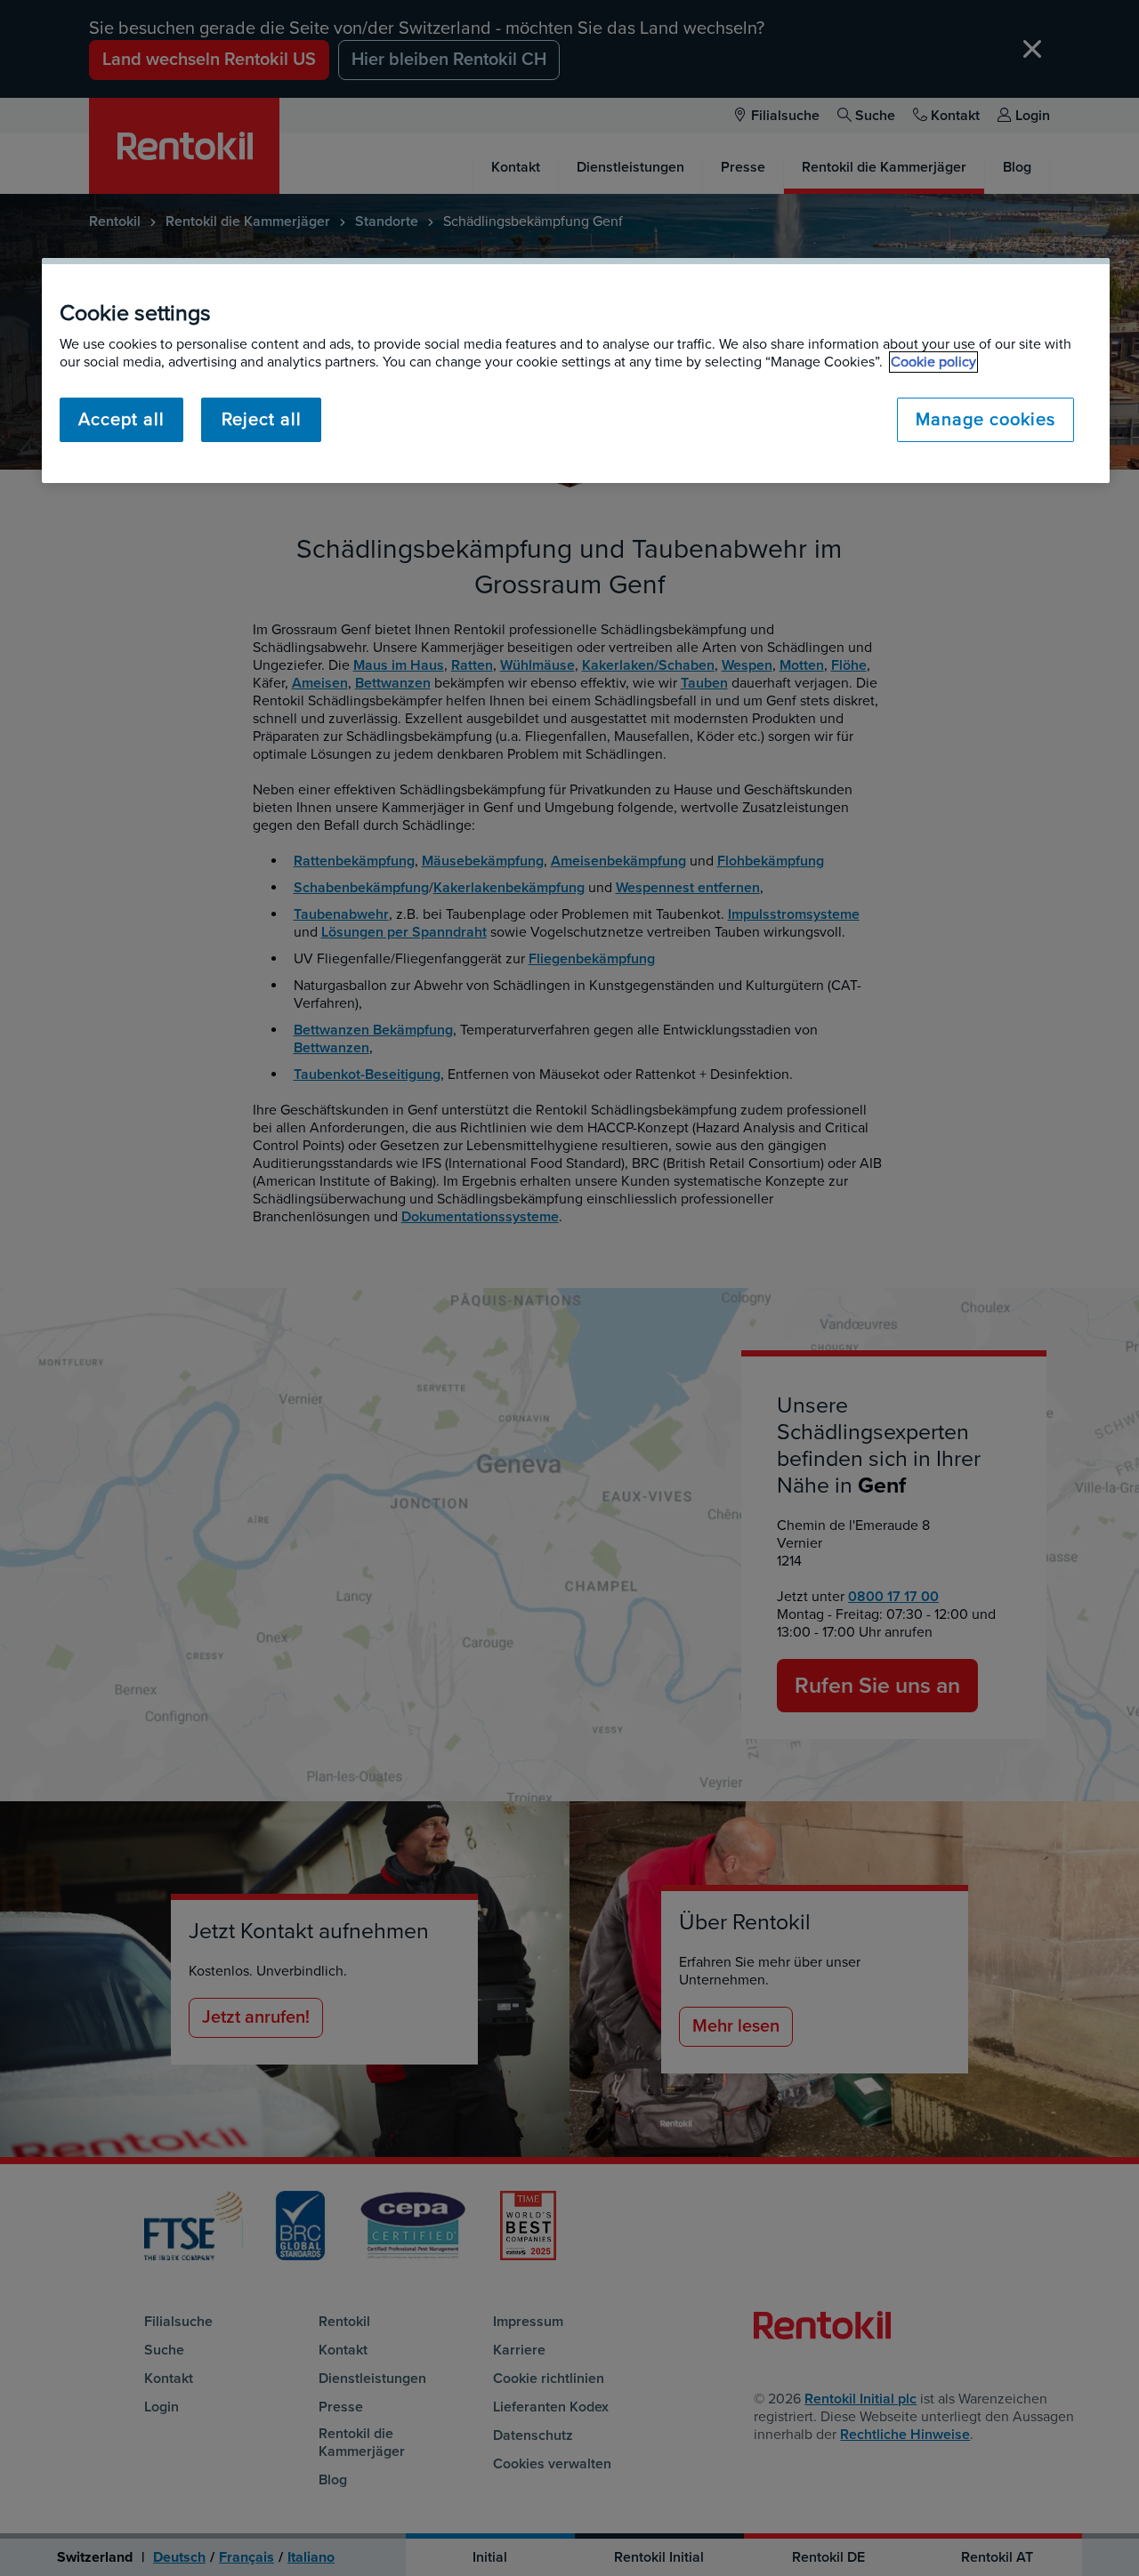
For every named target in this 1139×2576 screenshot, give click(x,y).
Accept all (121, 420)
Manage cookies (986, 420)
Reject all (262, 420)
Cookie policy (933, 362)
